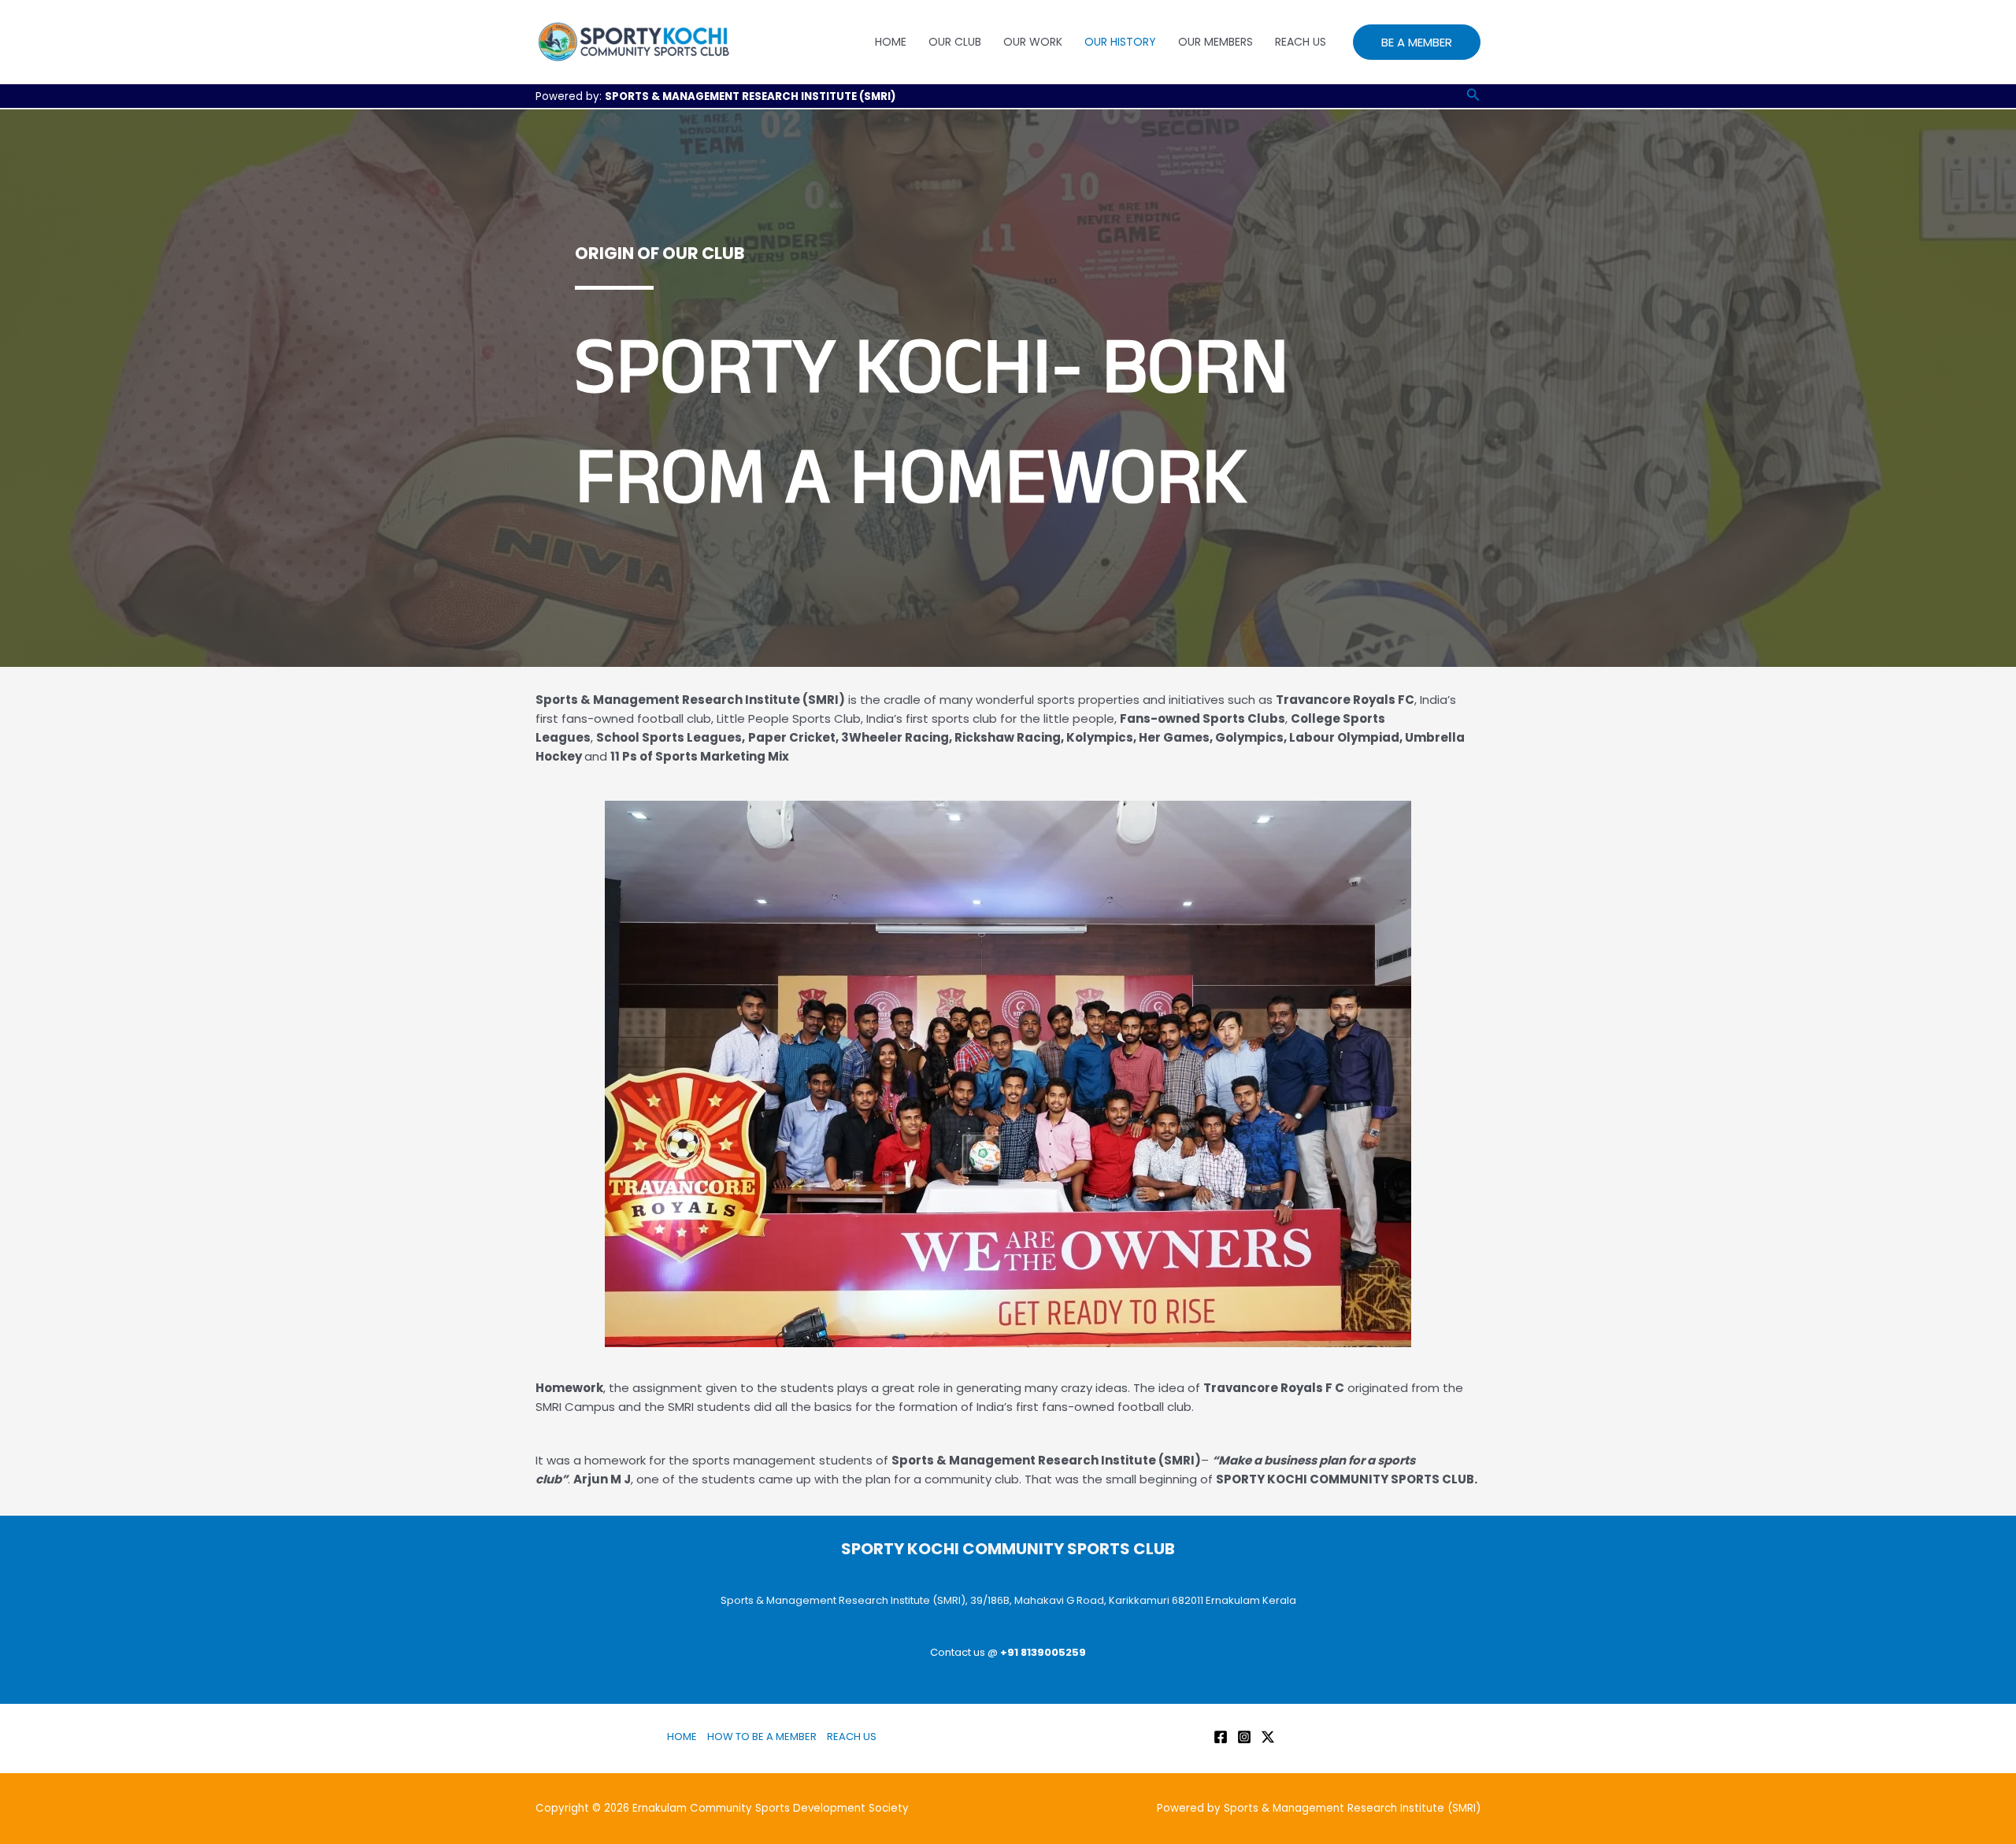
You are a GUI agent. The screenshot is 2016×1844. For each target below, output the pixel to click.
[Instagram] (1244, 1737)
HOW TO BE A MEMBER (762, 1737)
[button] (1417, 42)
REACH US (1301, 42)
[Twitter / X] (1268, 1737)
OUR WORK (1033, 42)
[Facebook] (1221, 1737)
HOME (891, 42)
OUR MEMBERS (1216, 42)
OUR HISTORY (1120, 42)
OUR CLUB (955, 42)
